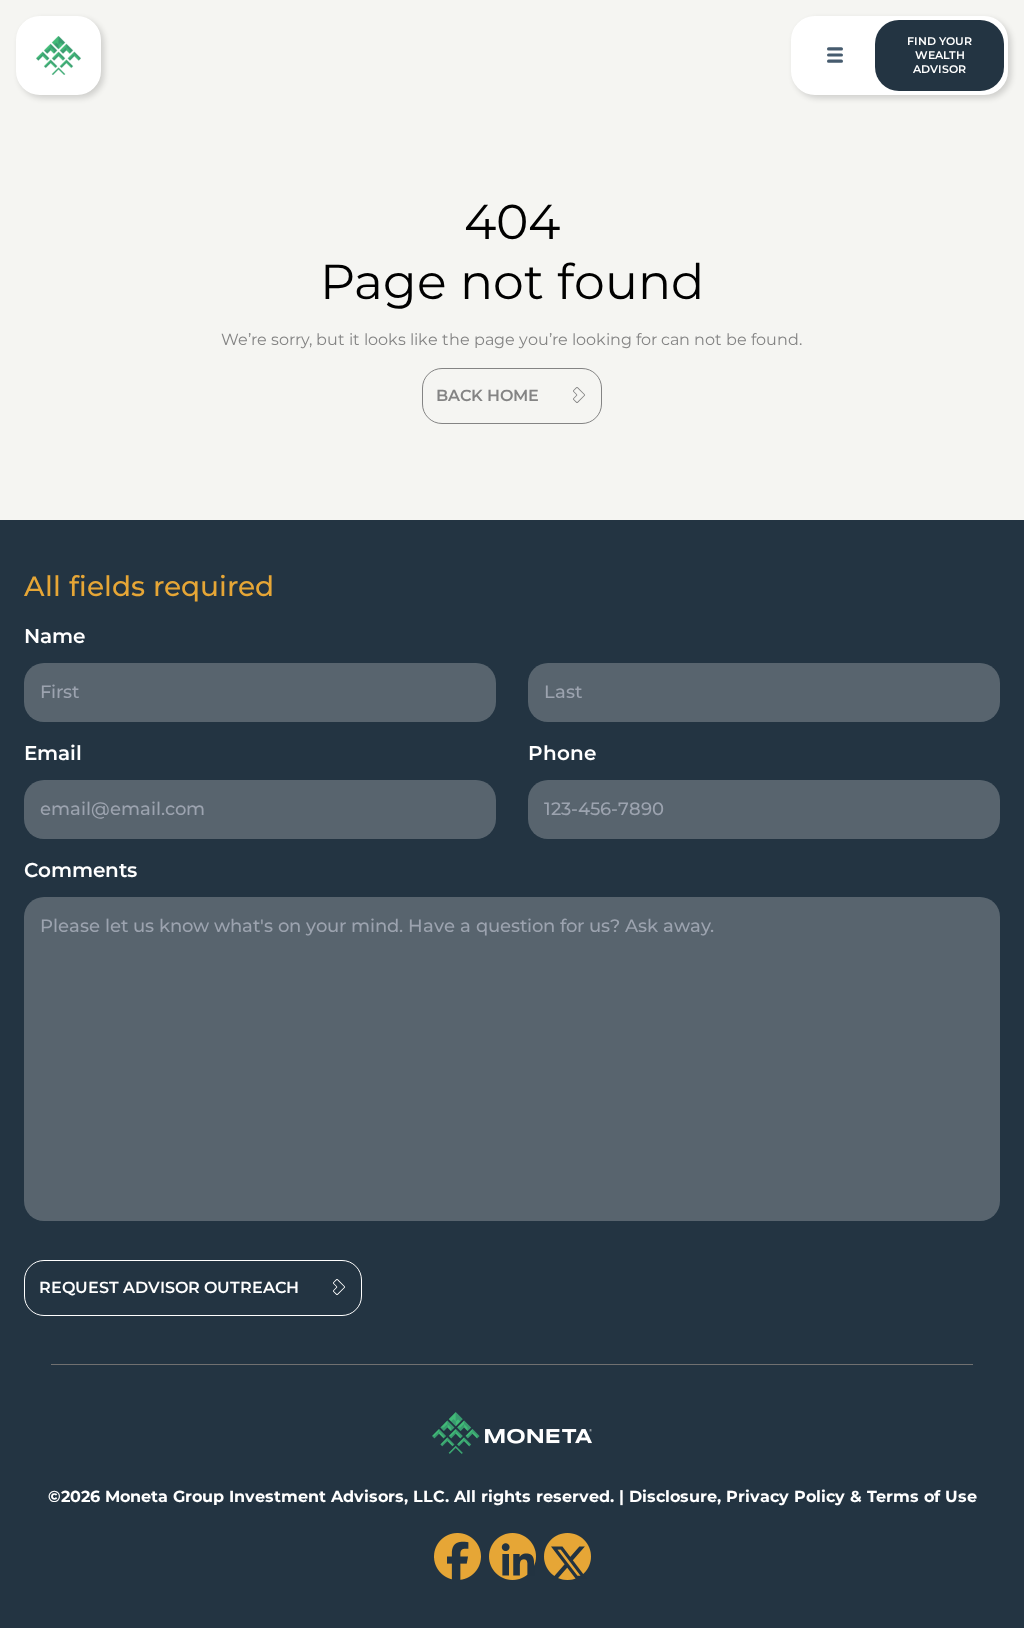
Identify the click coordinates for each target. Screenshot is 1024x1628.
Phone (562, 753)
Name (54, 636)
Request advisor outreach (169, 1287)
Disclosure (673, 1496)
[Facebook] (457, 1556)
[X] (567, 1556)
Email (53, 753)
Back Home (487, 395)
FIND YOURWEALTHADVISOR (939, 55)
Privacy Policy (785, 1496)
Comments (80, 870)
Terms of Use (922, 1496)
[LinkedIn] (512, 1556)
